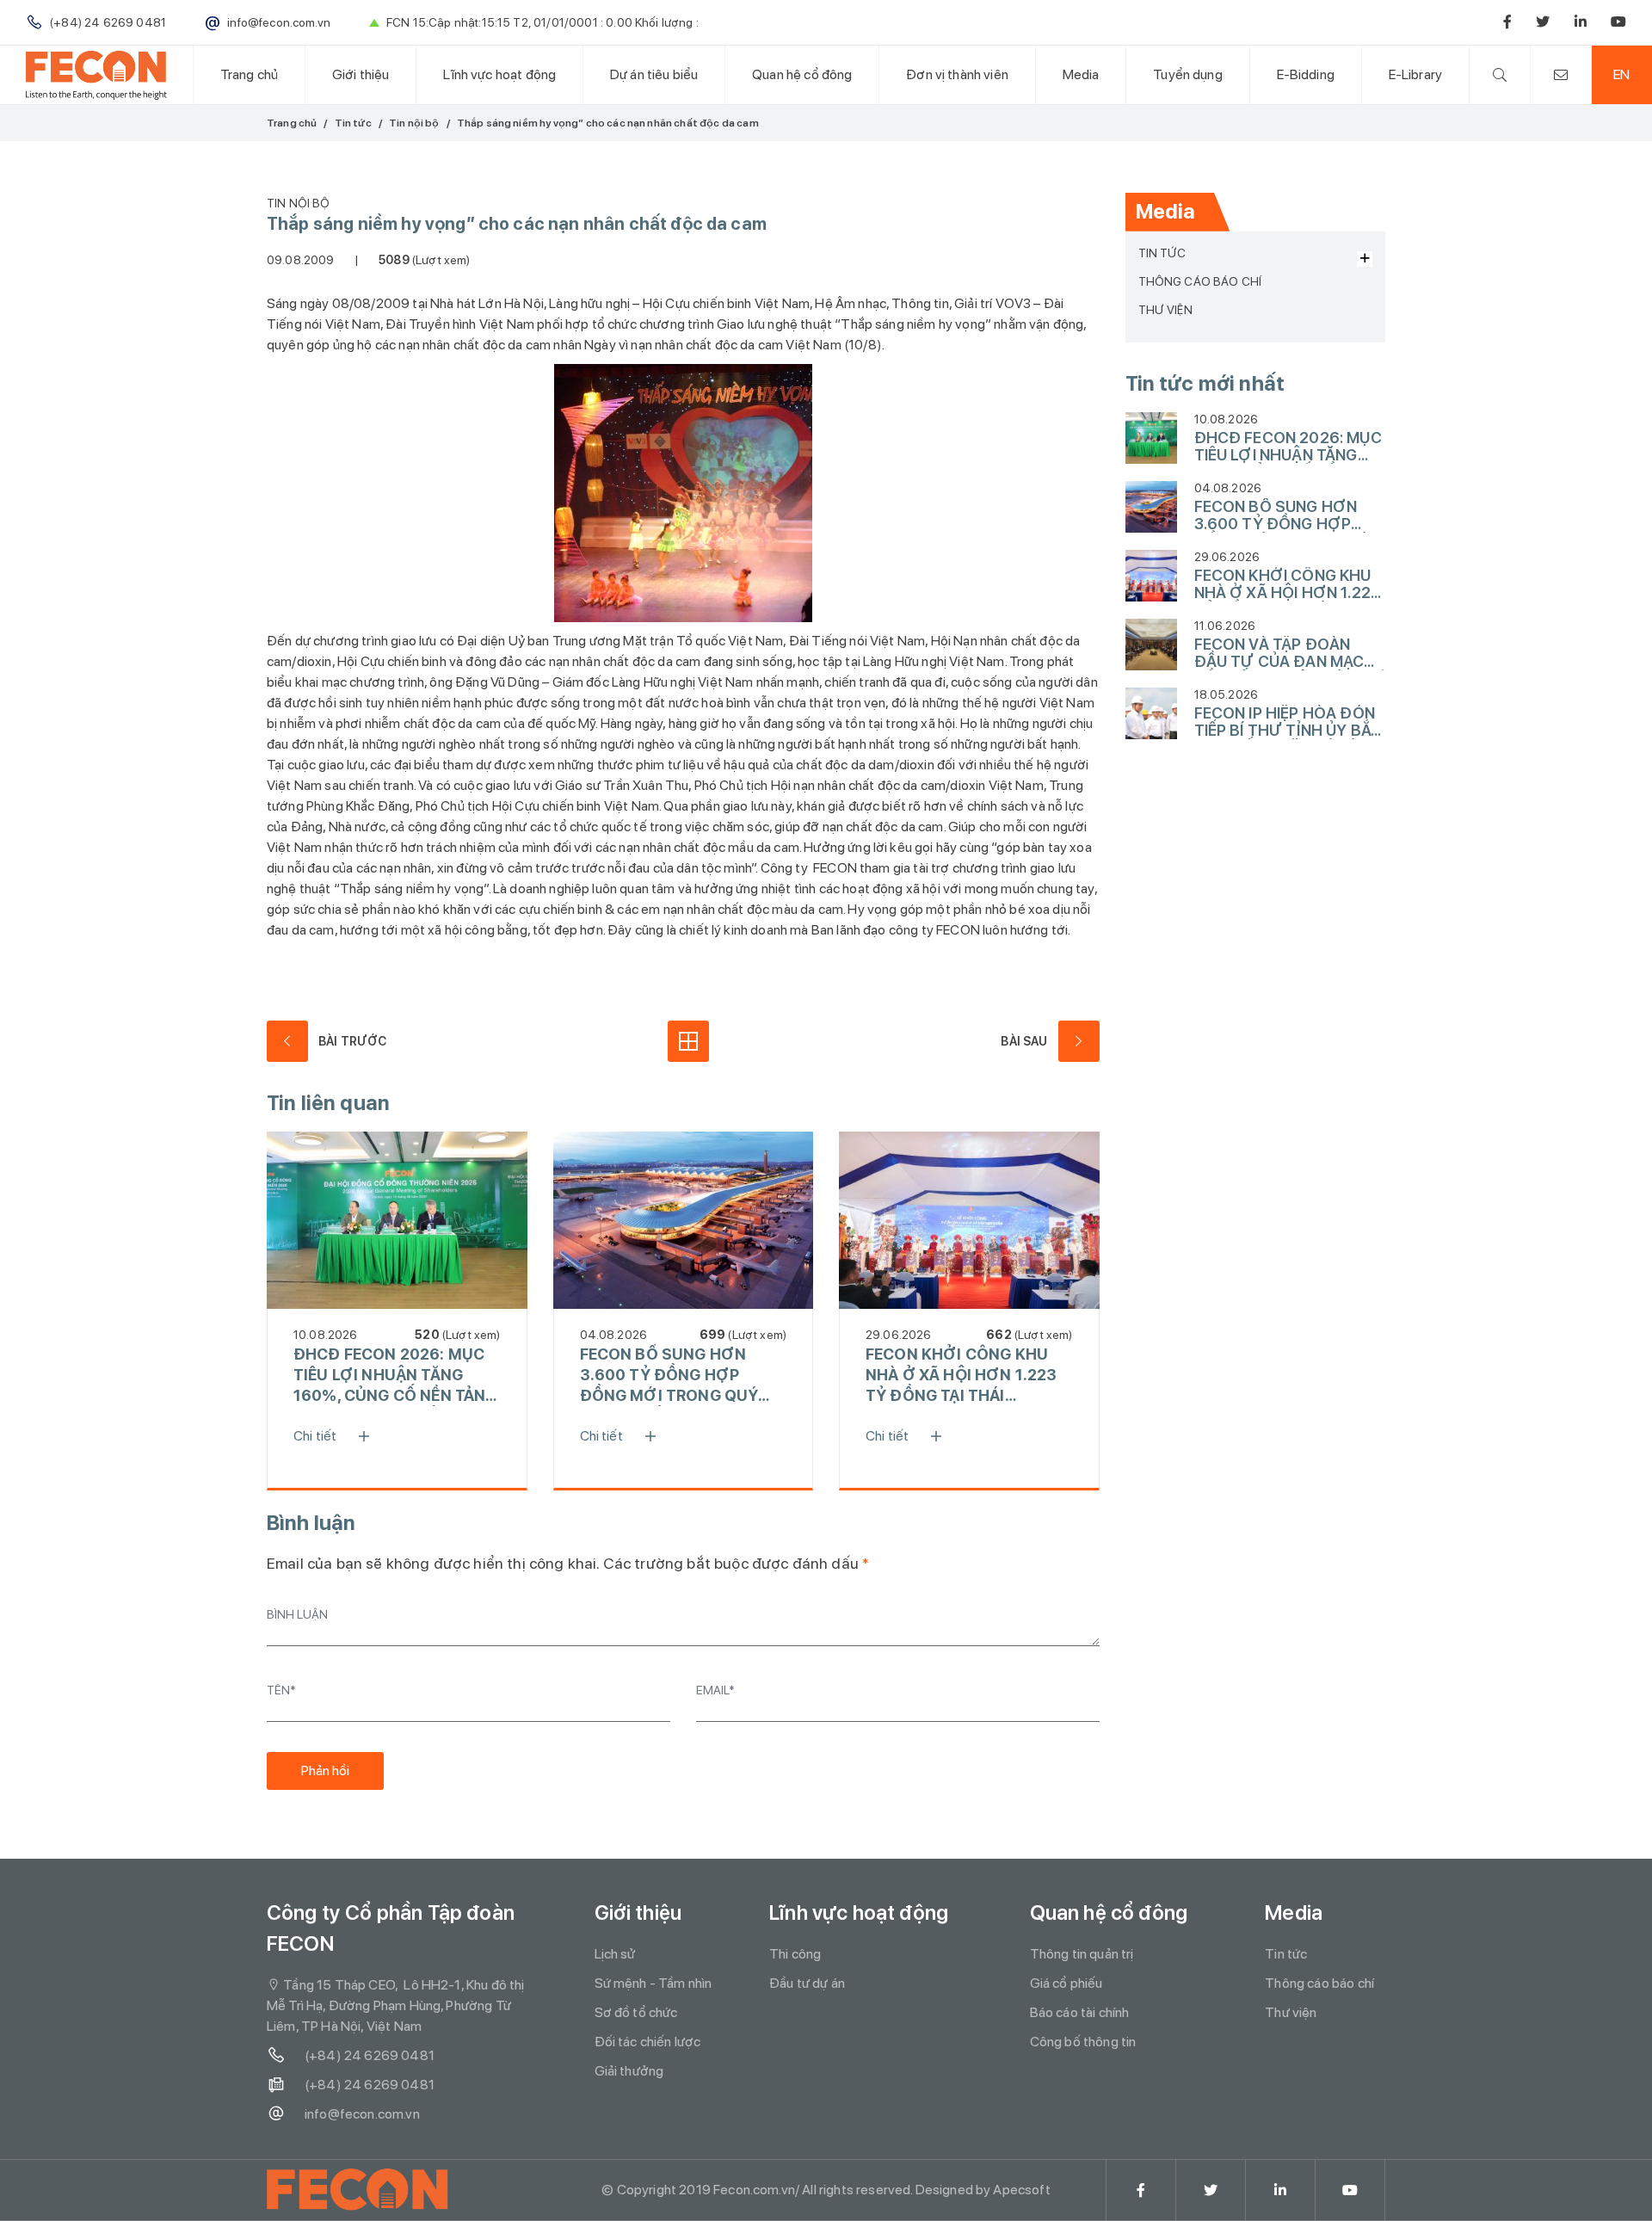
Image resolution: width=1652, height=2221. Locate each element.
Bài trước (352, 1041)
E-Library (1415, 74)
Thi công (795, 1954)
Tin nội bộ (414, 123)
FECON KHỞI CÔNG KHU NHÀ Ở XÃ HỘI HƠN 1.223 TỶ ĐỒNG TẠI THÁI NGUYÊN (962, 1376)
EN (1621, 74)
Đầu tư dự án (807, 1983)
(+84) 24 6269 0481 (370, 2055)
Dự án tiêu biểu (654, 74)
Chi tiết (315, 1436)
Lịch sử (615, 1954)
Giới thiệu (361, 74)
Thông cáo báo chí (1200, 281)
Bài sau (1024, 1041)
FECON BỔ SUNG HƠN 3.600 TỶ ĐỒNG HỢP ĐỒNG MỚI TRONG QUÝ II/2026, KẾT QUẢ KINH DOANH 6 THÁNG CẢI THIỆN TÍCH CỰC (669, 1376)
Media (1081, 74)
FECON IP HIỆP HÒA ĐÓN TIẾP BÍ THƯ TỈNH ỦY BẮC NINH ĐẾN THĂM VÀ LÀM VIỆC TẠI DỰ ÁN (1288, 722)
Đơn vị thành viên (957, 74)
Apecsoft (1021, 2190)
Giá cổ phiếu (1066, 1983)
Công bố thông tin (1083, 2042)
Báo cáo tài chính (1080, 2012)
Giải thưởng (629, 2071)
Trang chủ (249, 74)
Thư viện (1165, 310)
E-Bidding (1306, 74)
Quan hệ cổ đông (802, 74)
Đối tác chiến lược (648, 2042)
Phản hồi (325, 1771)
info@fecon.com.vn (362, 2114)
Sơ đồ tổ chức (636, 2012)
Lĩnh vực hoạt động (499, 74)
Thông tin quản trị (1082, 1954)
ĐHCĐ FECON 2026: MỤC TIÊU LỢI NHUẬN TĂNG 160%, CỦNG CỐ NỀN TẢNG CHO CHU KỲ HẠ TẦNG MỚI (395, 1376)
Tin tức (353, 123)
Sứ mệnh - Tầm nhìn (653, 1983)
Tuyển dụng (1188, 74)
